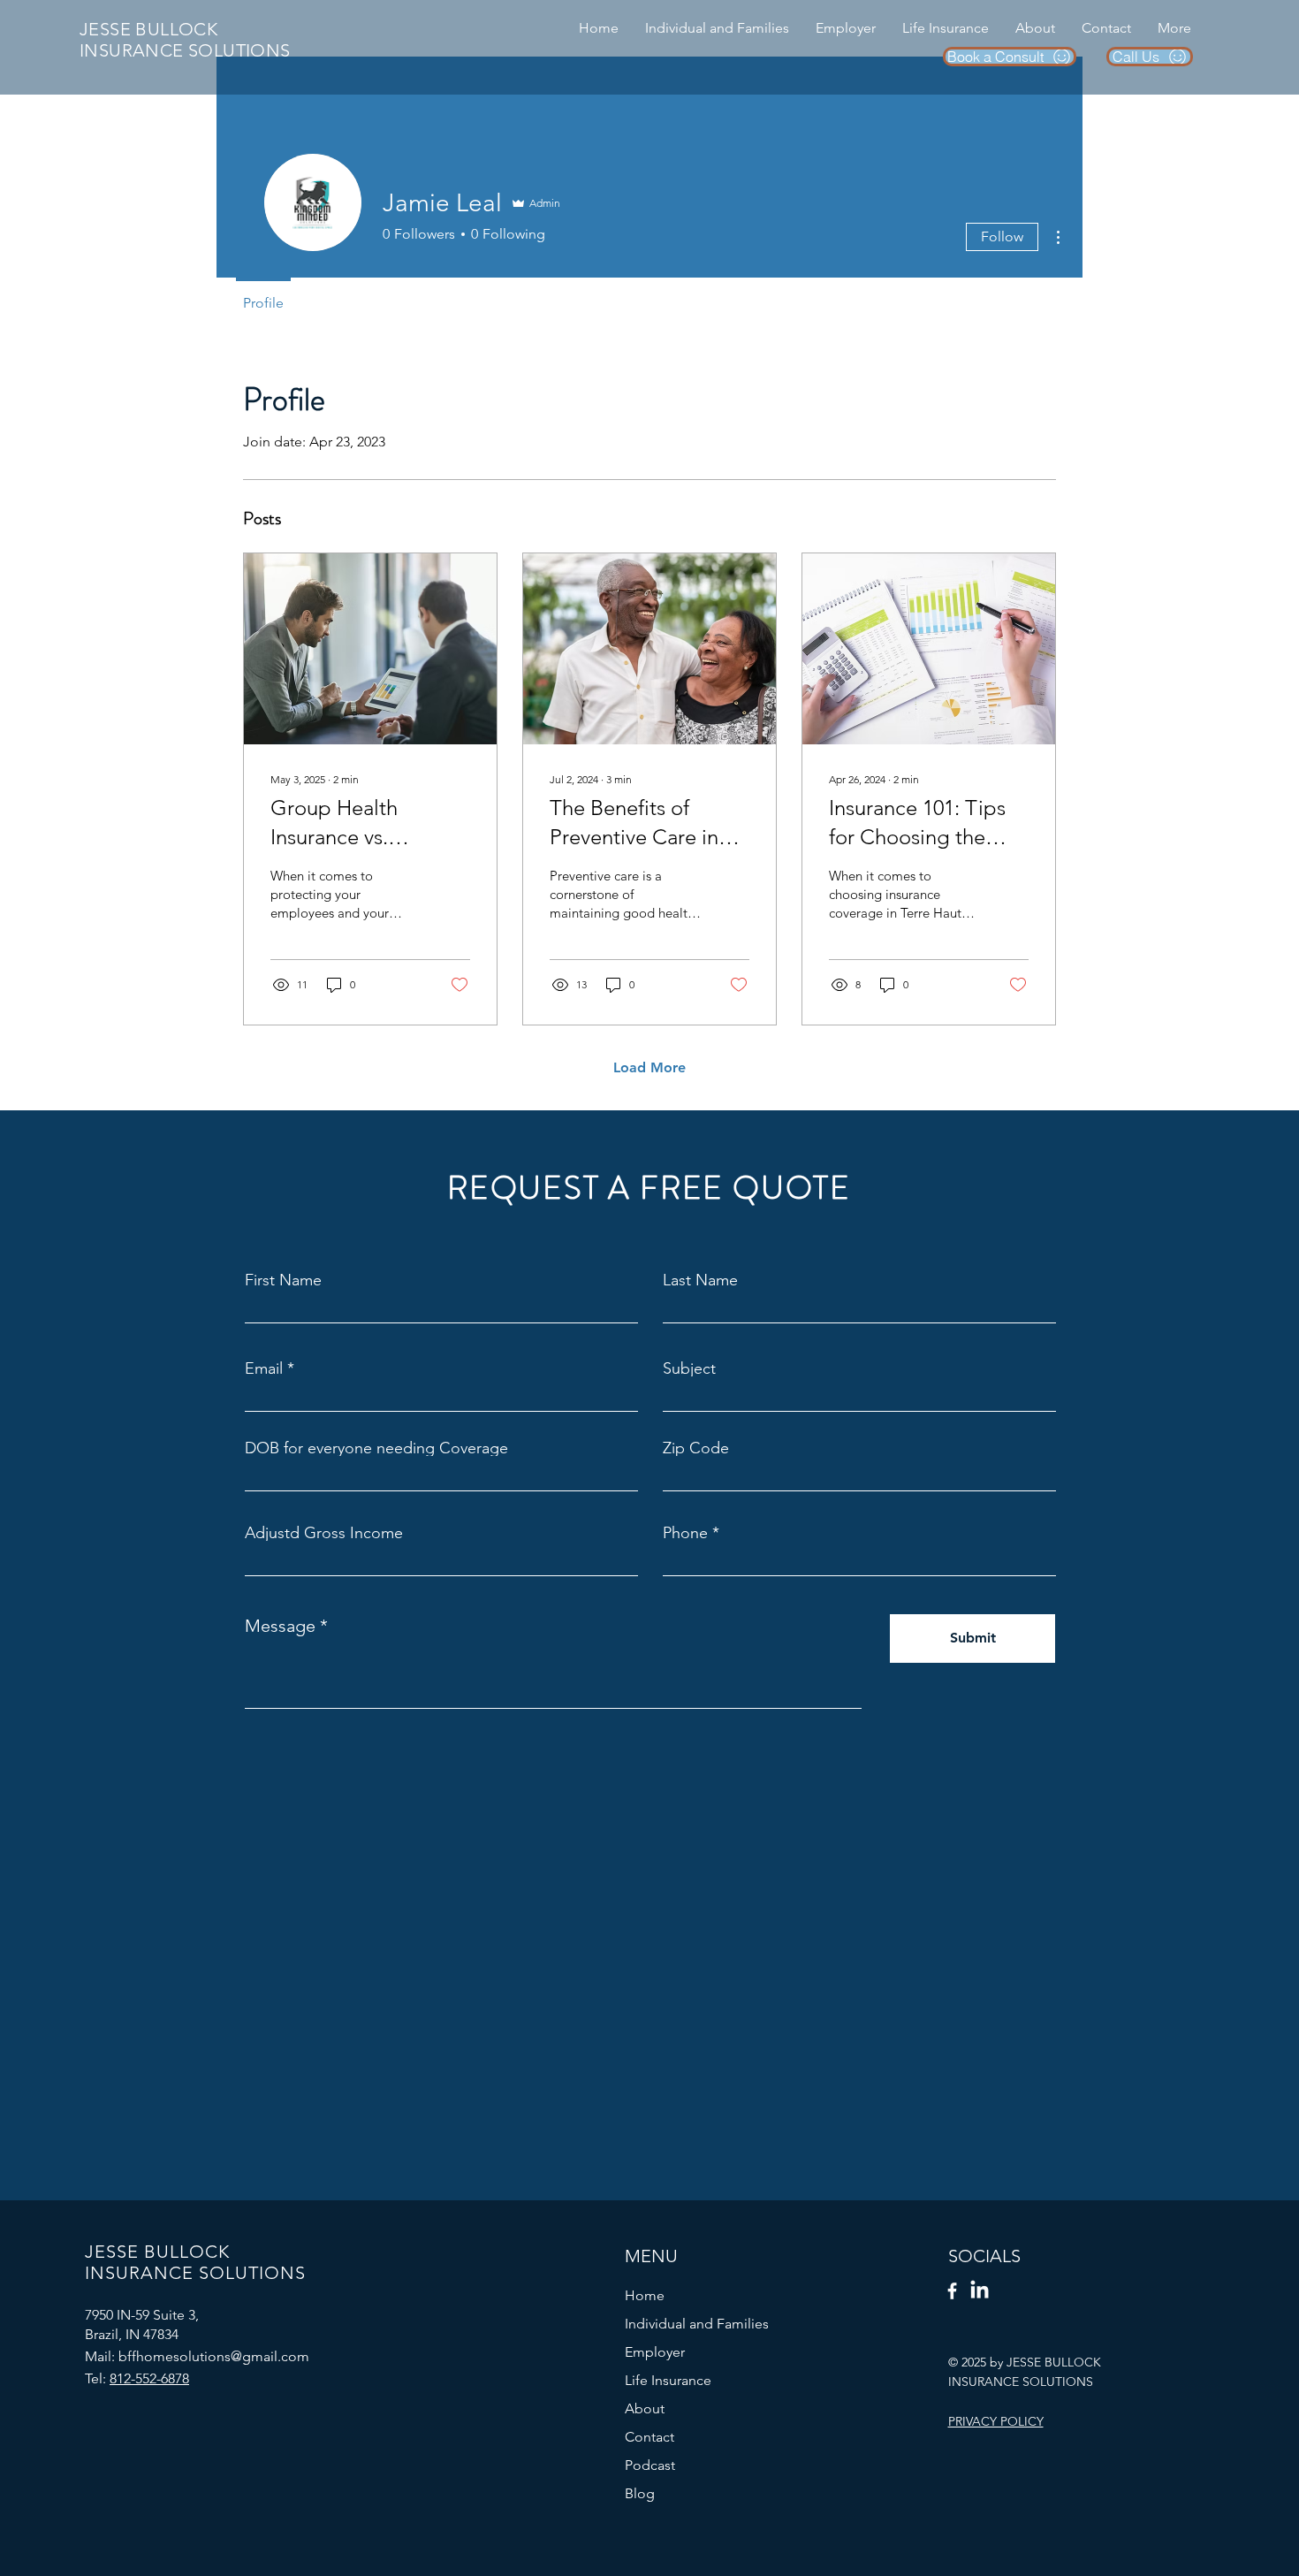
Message (280, 1626)
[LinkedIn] (980, 2291)
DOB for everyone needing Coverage (376, 1448)
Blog (640, 2493)
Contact (649, 2437)
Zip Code (696, 1448)
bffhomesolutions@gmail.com (214, 2356)
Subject (689, 1368)
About (645, 2408)
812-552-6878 (149, 2378)
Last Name (700, 1280)
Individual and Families (697, 2324)
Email (264, 1368)
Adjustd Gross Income (324, 1533)
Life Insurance (668, 2380)
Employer (655, 2352)
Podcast (650, 2465)
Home (645, 2295)
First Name (283, 1280)
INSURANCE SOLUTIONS (185, 50)
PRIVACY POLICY (996, 2421)
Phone (685, 1533)
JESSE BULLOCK (148, 29)
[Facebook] (952, 2291)
